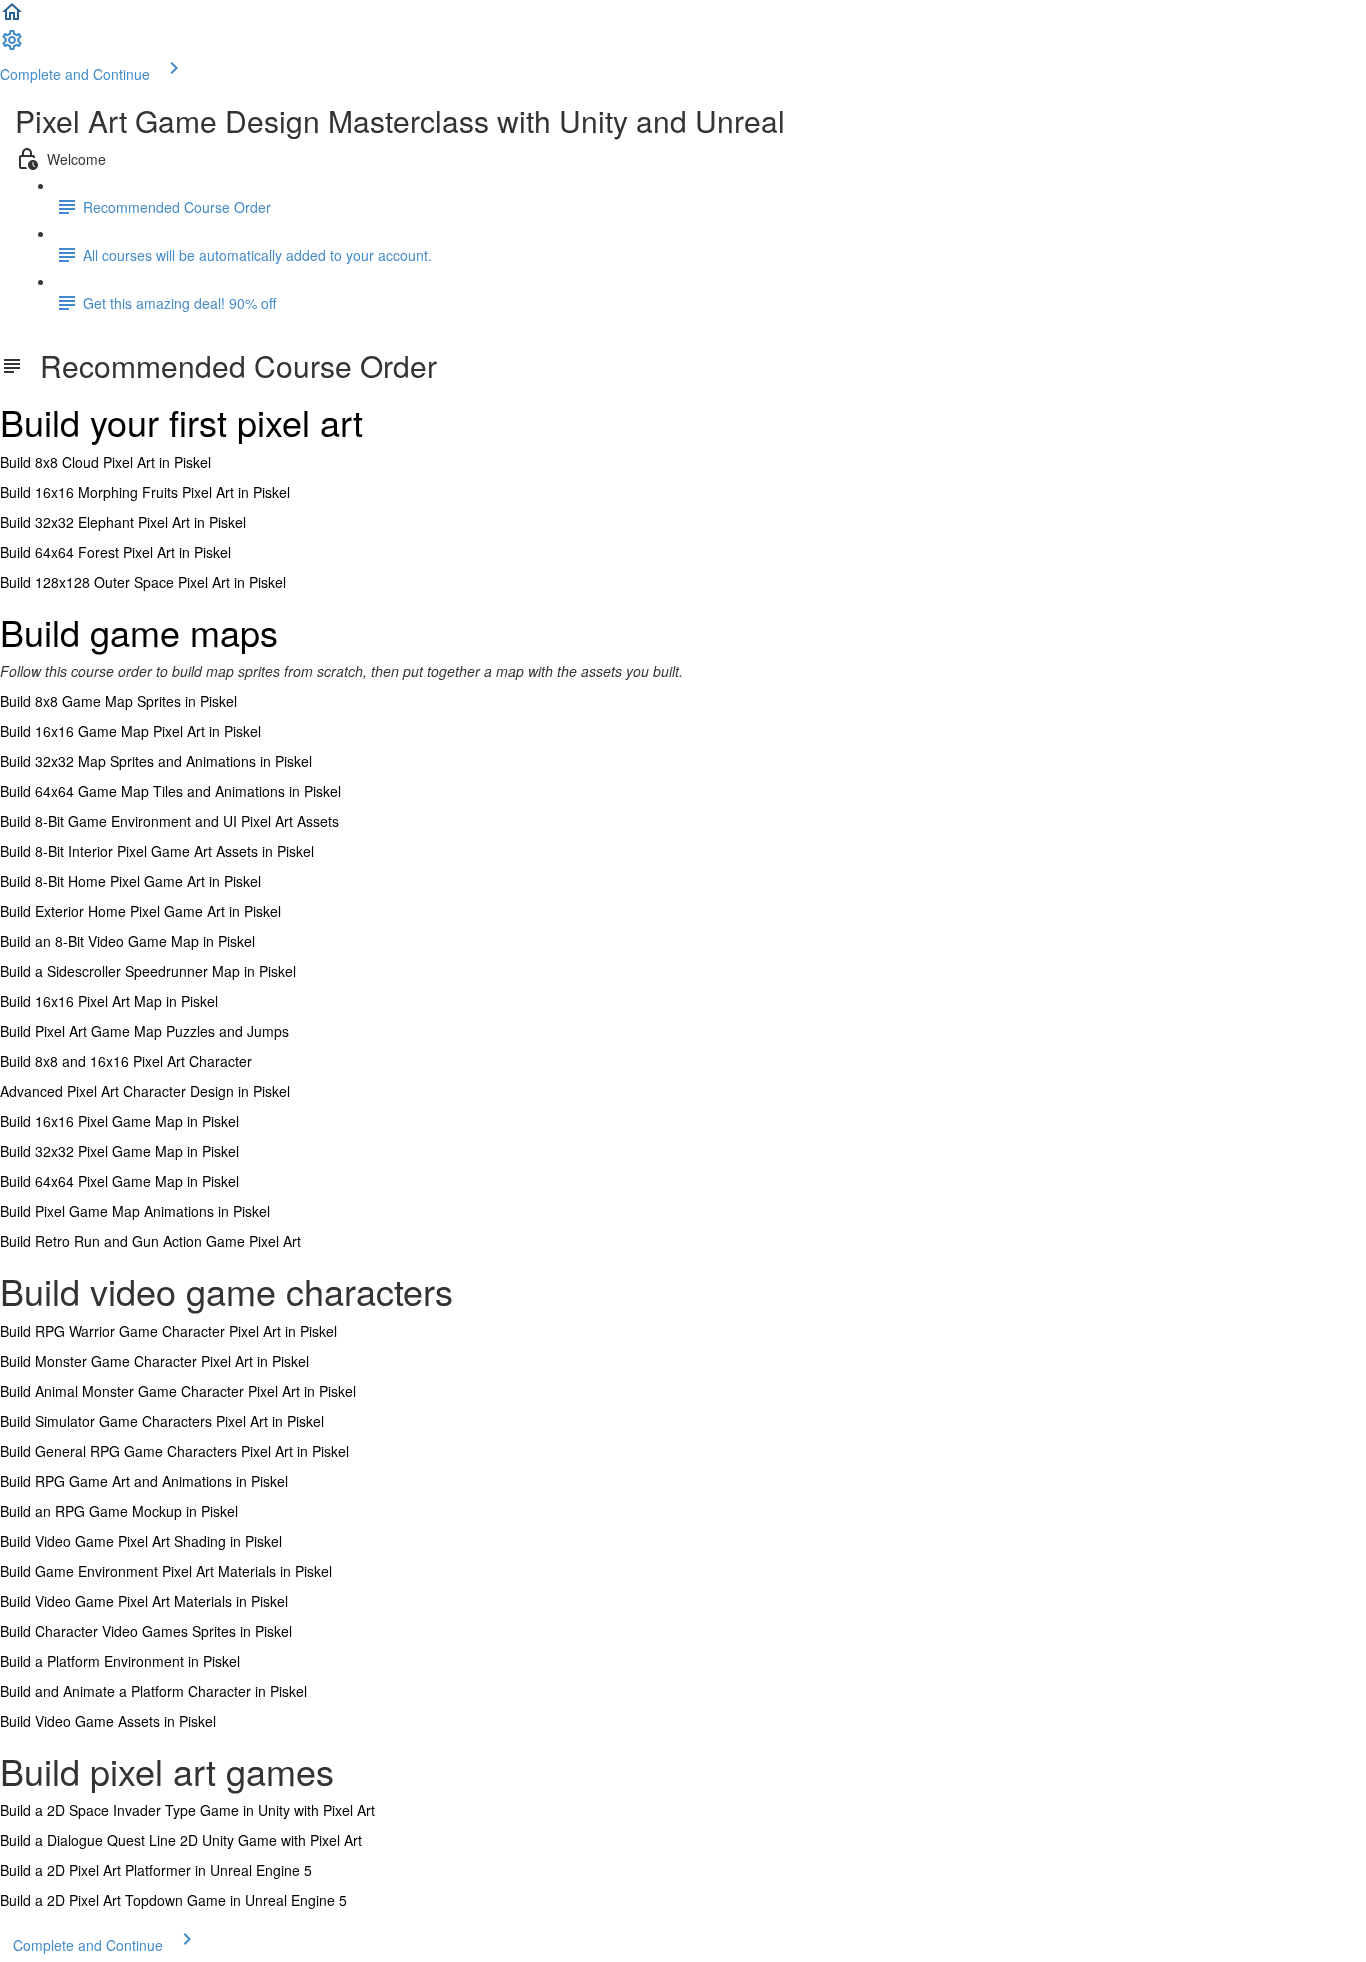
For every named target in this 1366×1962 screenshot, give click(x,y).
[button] (12, 18)
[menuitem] (12, 46)
